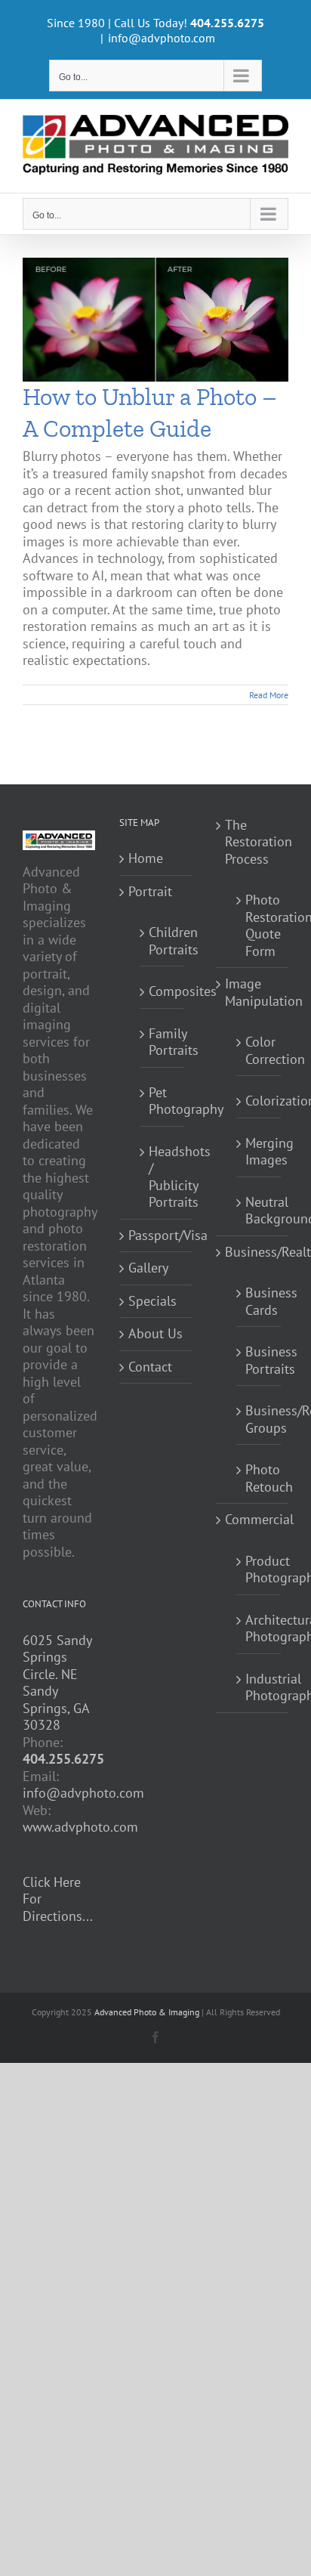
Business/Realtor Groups (259, 1419)
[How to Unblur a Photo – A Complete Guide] (155, 320)
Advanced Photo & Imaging (147, 2012)
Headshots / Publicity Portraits (163, 1177)
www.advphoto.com (80, 1827)
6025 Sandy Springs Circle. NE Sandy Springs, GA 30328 (57, 1683)
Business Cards (259, 1301)
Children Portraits (163, 941)
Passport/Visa (156, 1235)
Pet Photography (163, 1101)
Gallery (148, 1268)
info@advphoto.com (162, 38)
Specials (152, 1301)
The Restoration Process (253, 842)
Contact (150, 1367)
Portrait (150, 892)
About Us (155, 1334)
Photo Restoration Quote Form (259, 925)
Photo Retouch (259, 1478)
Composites (163, 991)
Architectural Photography (259, 1628)
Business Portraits (259, 1360)
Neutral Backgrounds (259, 1211)
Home (146, 858)
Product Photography (259, 1569)
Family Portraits (163, 1042)
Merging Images (259, 1152)
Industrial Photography (259, 1687)
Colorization (259, 1101)
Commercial (253, 1520)
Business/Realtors (253, 1252)
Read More (269, 695)
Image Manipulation (253, 993)
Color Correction (259, 1050)
